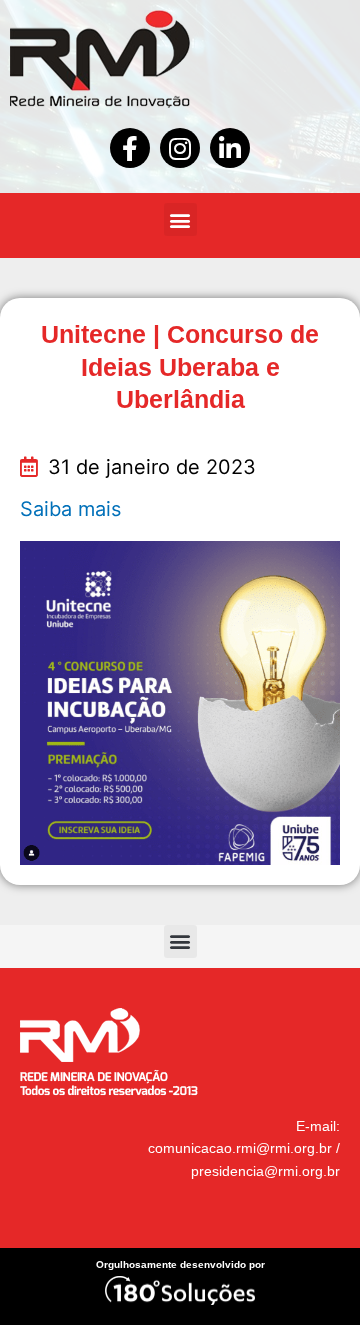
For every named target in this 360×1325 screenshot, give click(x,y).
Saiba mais (70, 509)
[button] (180, 219)
